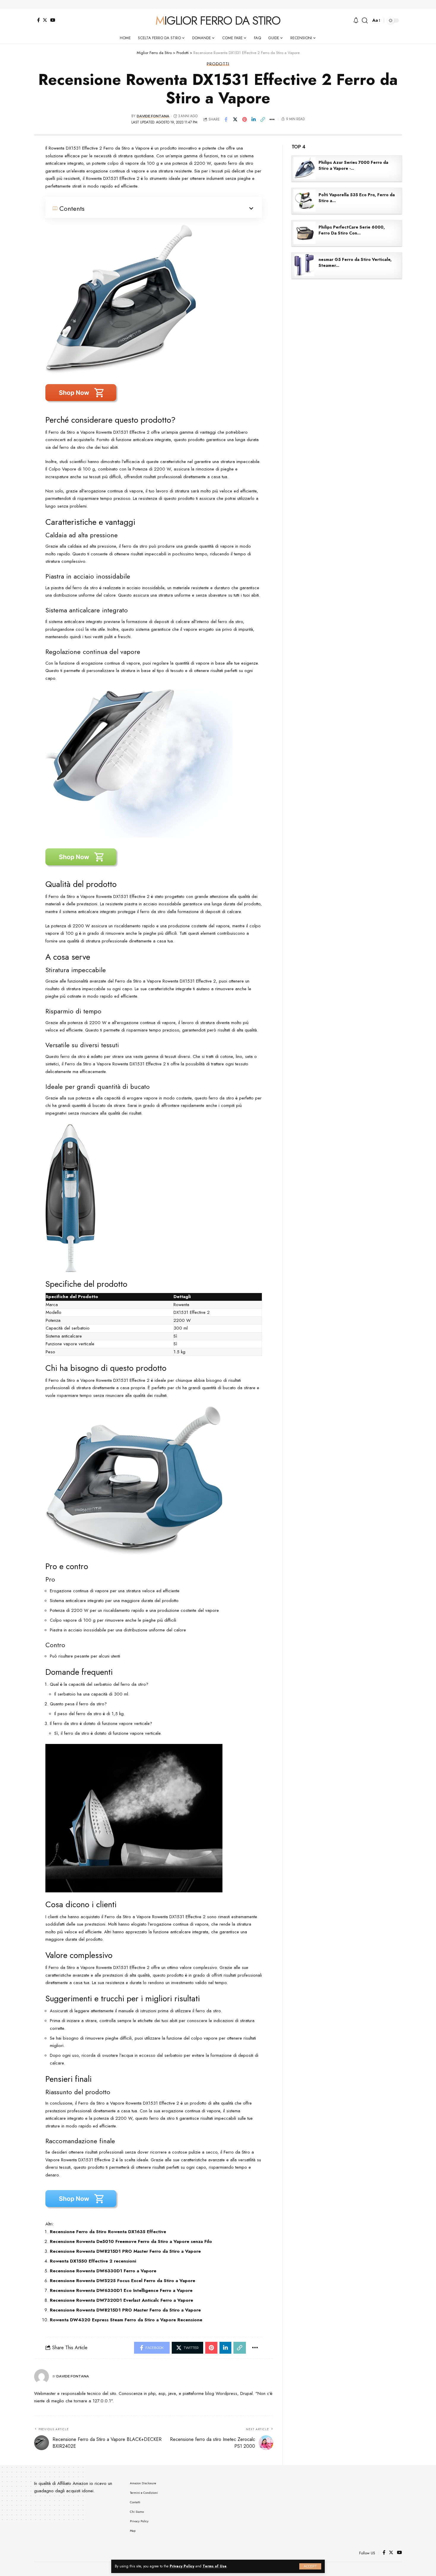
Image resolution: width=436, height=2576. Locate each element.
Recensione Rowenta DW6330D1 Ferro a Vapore (103, 2271)
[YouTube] (53, 20)
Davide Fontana (153, 116)
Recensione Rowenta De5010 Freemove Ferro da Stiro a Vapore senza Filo (131, 2241)
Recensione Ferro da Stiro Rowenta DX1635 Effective (108, 2232)
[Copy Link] (263, 119)
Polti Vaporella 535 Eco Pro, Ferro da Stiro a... (357, 198)
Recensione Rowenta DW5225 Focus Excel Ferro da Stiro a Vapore (122, 2281)
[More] (272, 119)
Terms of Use (215, 2566)
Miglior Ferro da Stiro (218, 20)
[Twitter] (45, 20)
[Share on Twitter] (235, 119)
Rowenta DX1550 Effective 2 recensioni (93, 2261)
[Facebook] (38, 20)
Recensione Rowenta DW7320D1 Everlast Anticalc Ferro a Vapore (121, 2300)
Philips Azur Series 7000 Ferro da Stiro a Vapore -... (353, 165)
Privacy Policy (182, 2566)
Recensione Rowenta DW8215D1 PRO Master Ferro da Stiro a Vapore (125, 2251)
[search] (365, 20)
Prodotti (218, 64)
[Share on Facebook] (226, 119)
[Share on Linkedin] (254, 119)
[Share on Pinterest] (244, 119)
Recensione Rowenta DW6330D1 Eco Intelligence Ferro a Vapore (121, 2290)
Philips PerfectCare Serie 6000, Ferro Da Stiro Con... (352, 230)
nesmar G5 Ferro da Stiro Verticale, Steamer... (355, 262)
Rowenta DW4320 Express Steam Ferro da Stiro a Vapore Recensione (126, 2320)
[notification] (356, 21)
